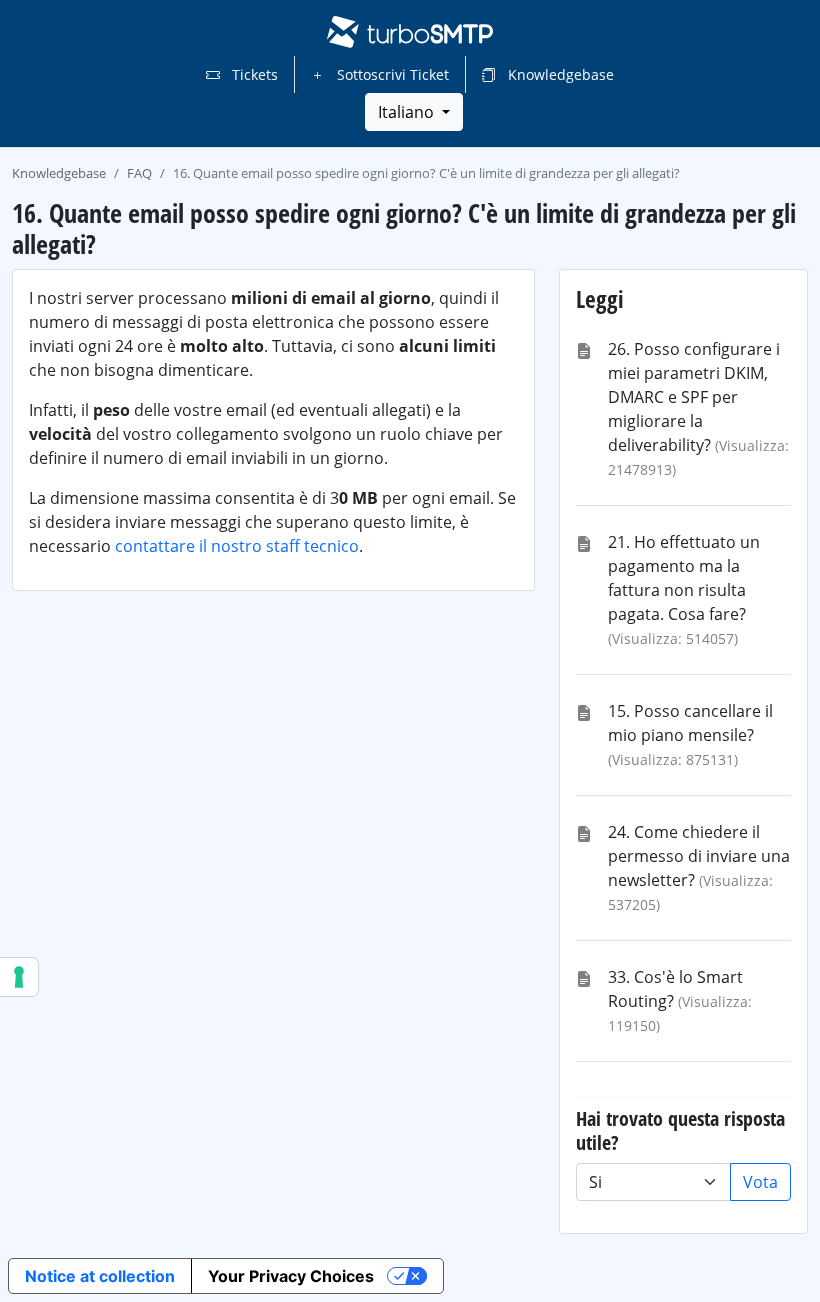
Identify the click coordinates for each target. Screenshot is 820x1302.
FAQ (139, 173)
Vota (760, 1182)
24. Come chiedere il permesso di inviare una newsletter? (699, 856)
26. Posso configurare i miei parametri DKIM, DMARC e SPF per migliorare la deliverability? (694, 397)
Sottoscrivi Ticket (391, 74)
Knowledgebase (559, 74)
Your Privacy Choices (291, 1276)
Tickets (253, 74)
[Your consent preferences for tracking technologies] (19, 977)
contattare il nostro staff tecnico (237, 546)
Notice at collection (100, 1276)
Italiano (408, 112)
